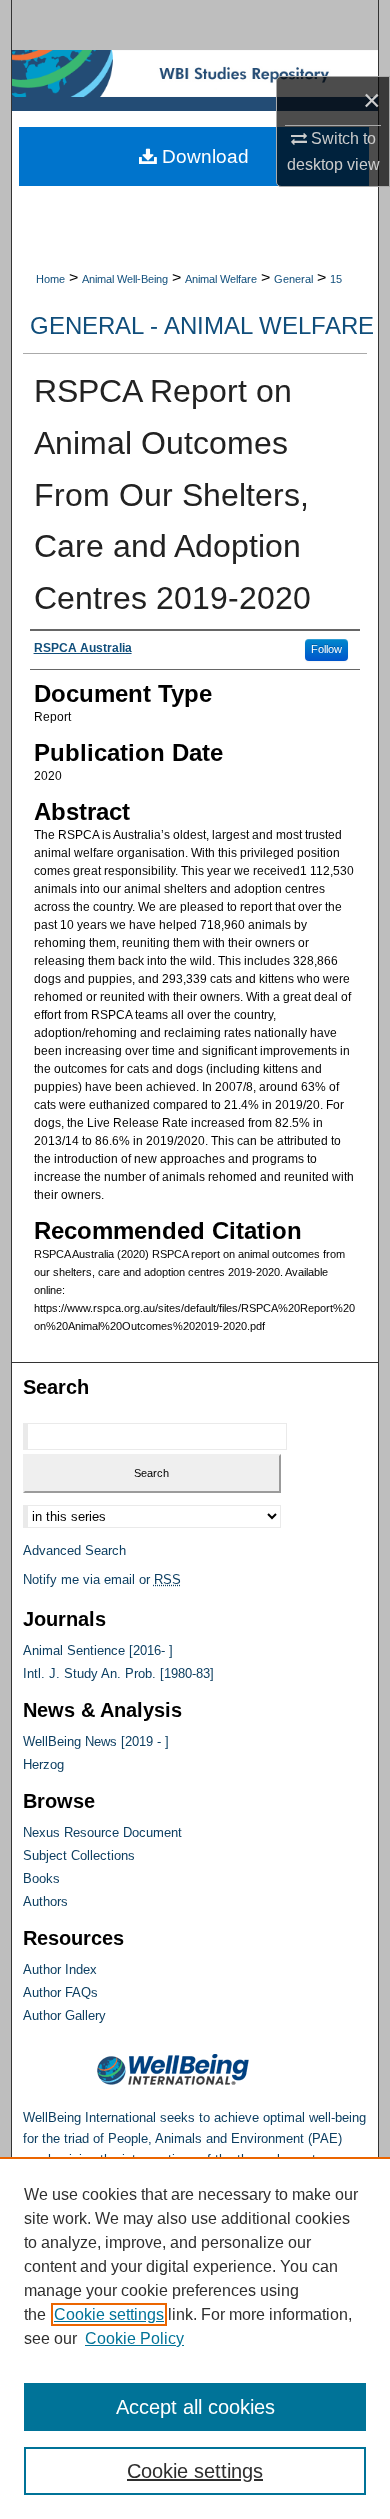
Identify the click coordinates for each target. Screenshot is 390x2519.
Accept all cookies (195, 2407)
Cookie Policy (134, 2338)
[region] (195, 2338)
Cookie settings (109, 2314)
